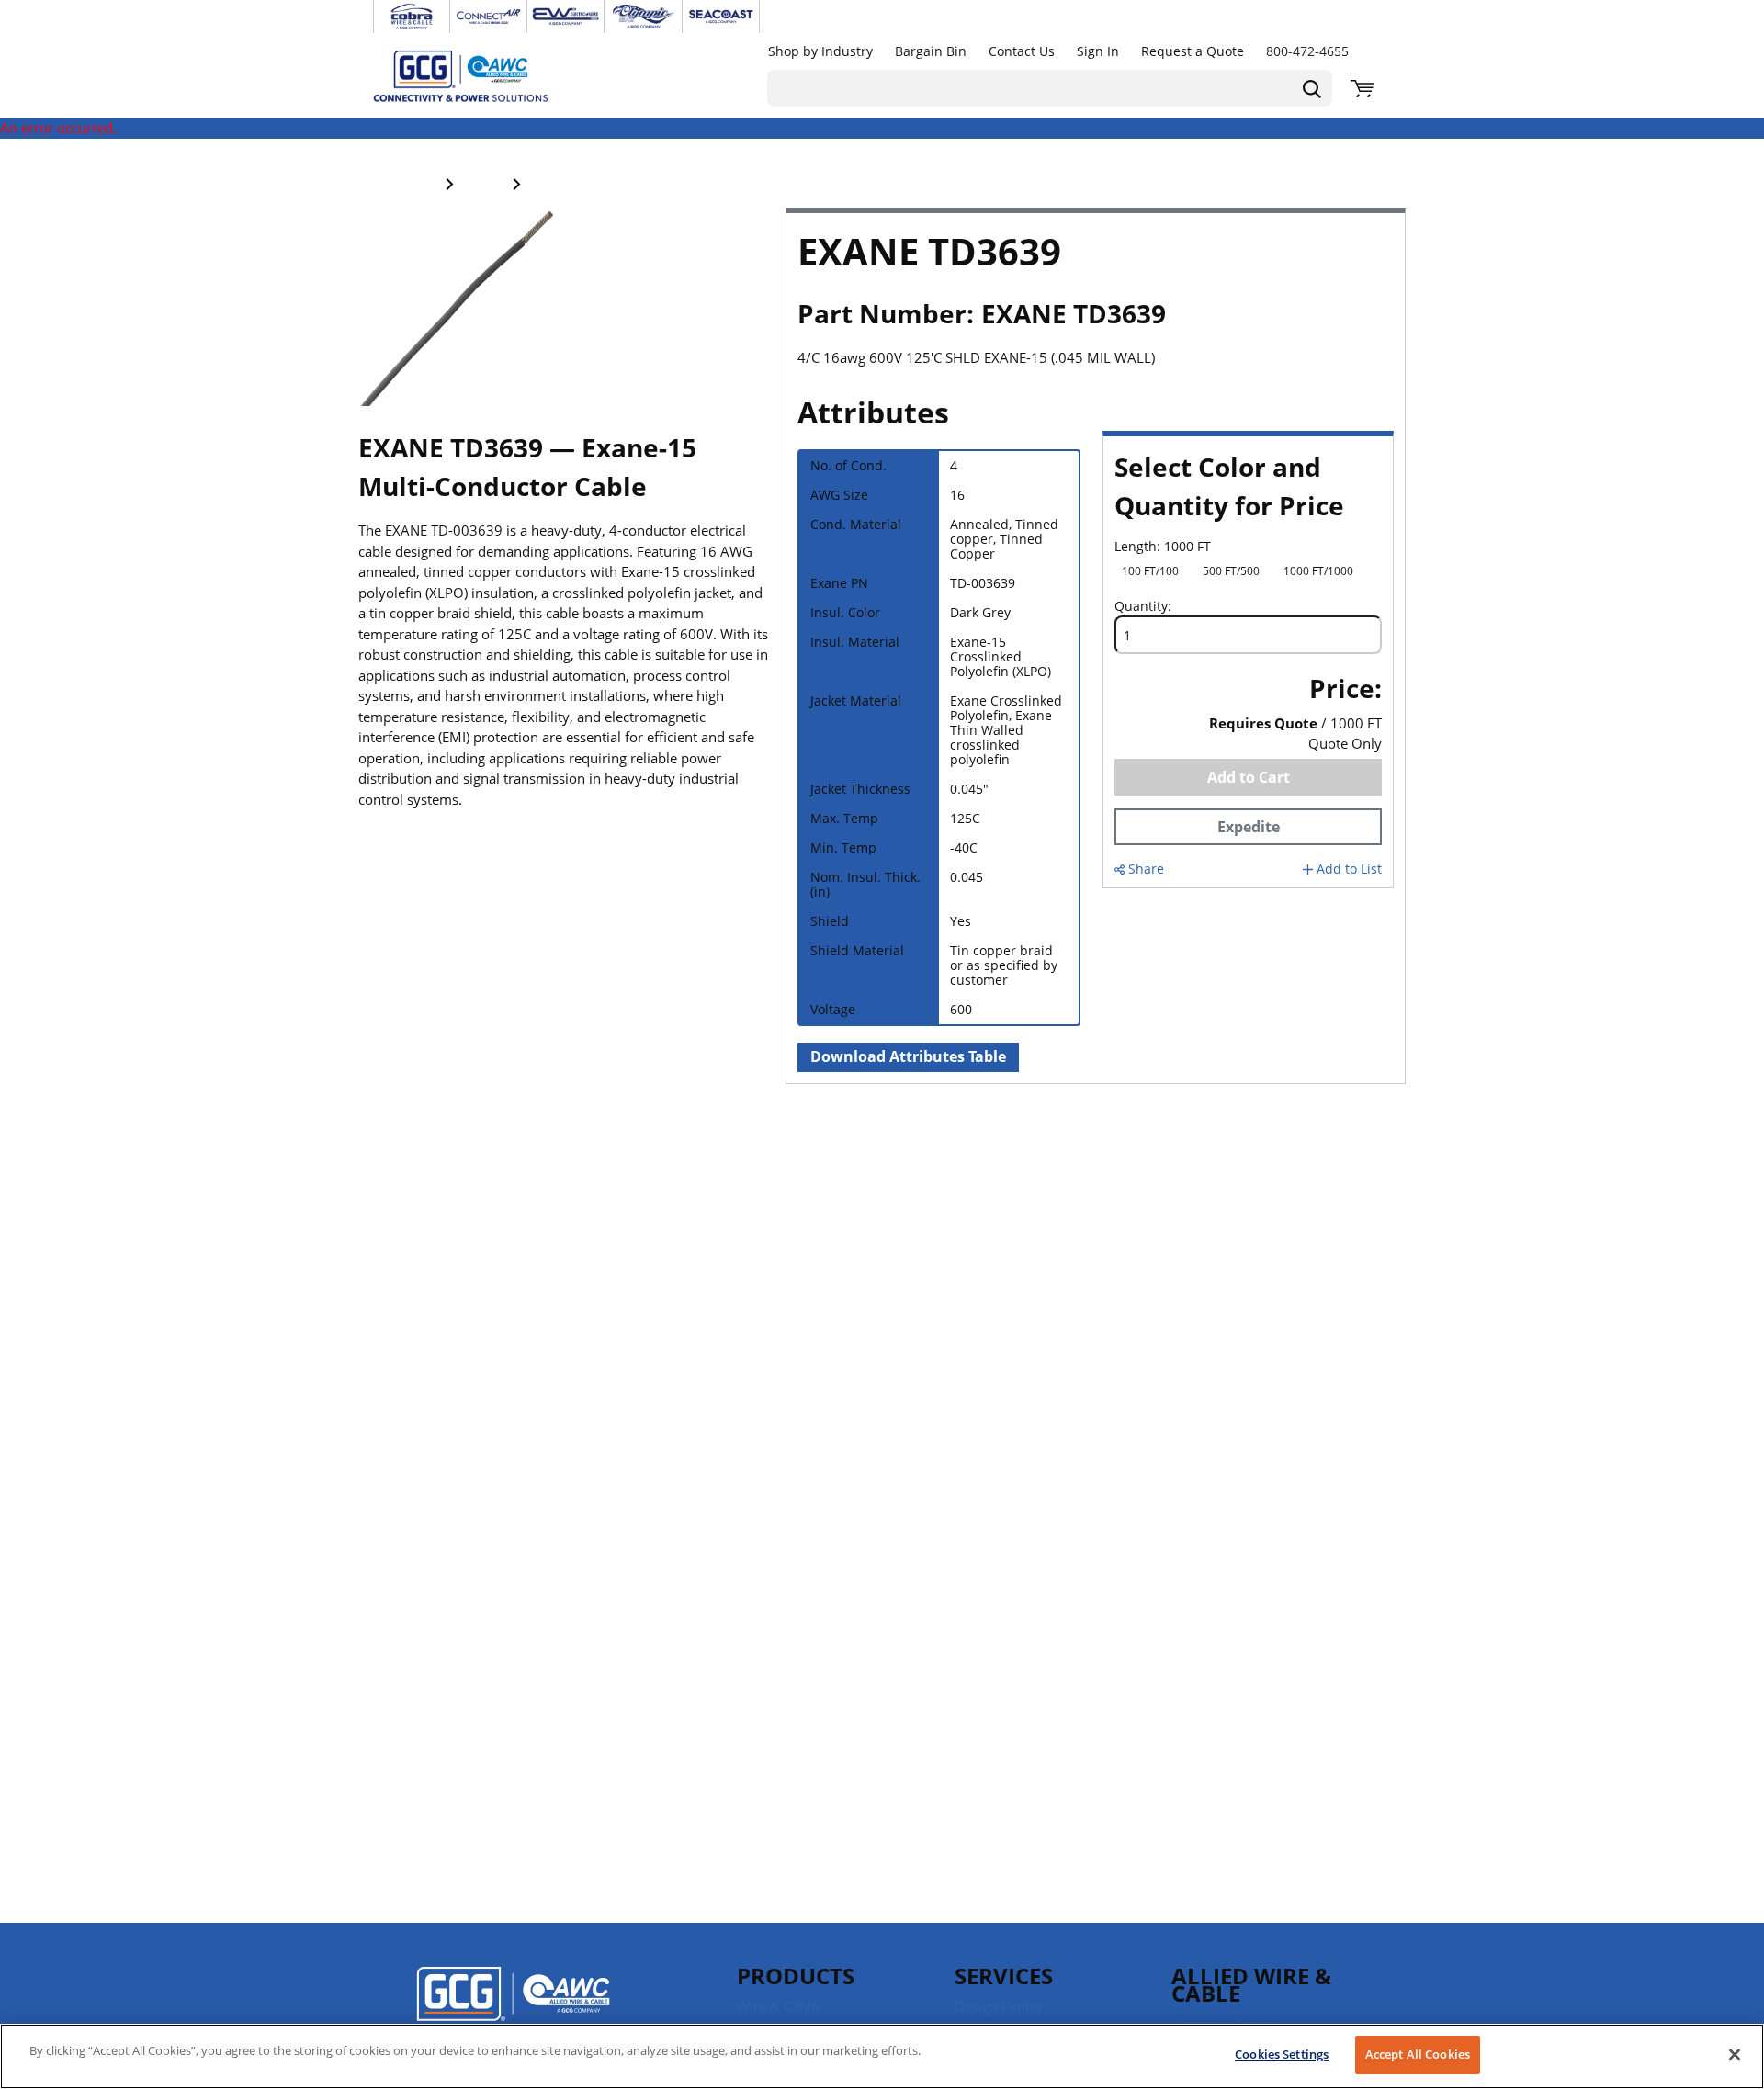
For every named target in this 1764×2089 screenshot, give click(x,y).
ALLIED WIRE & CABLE (1251, 1984)
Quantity (1141, 606)
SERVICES (1004, 1976)
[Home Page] (480, 75)
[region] (882, 2056)
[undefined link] (412, 17)
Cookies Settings (1282, 2054)
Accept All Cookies (1418, 2054)
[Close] (1735, 2054)
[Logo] (513, 2006)
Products (796, 1976)
